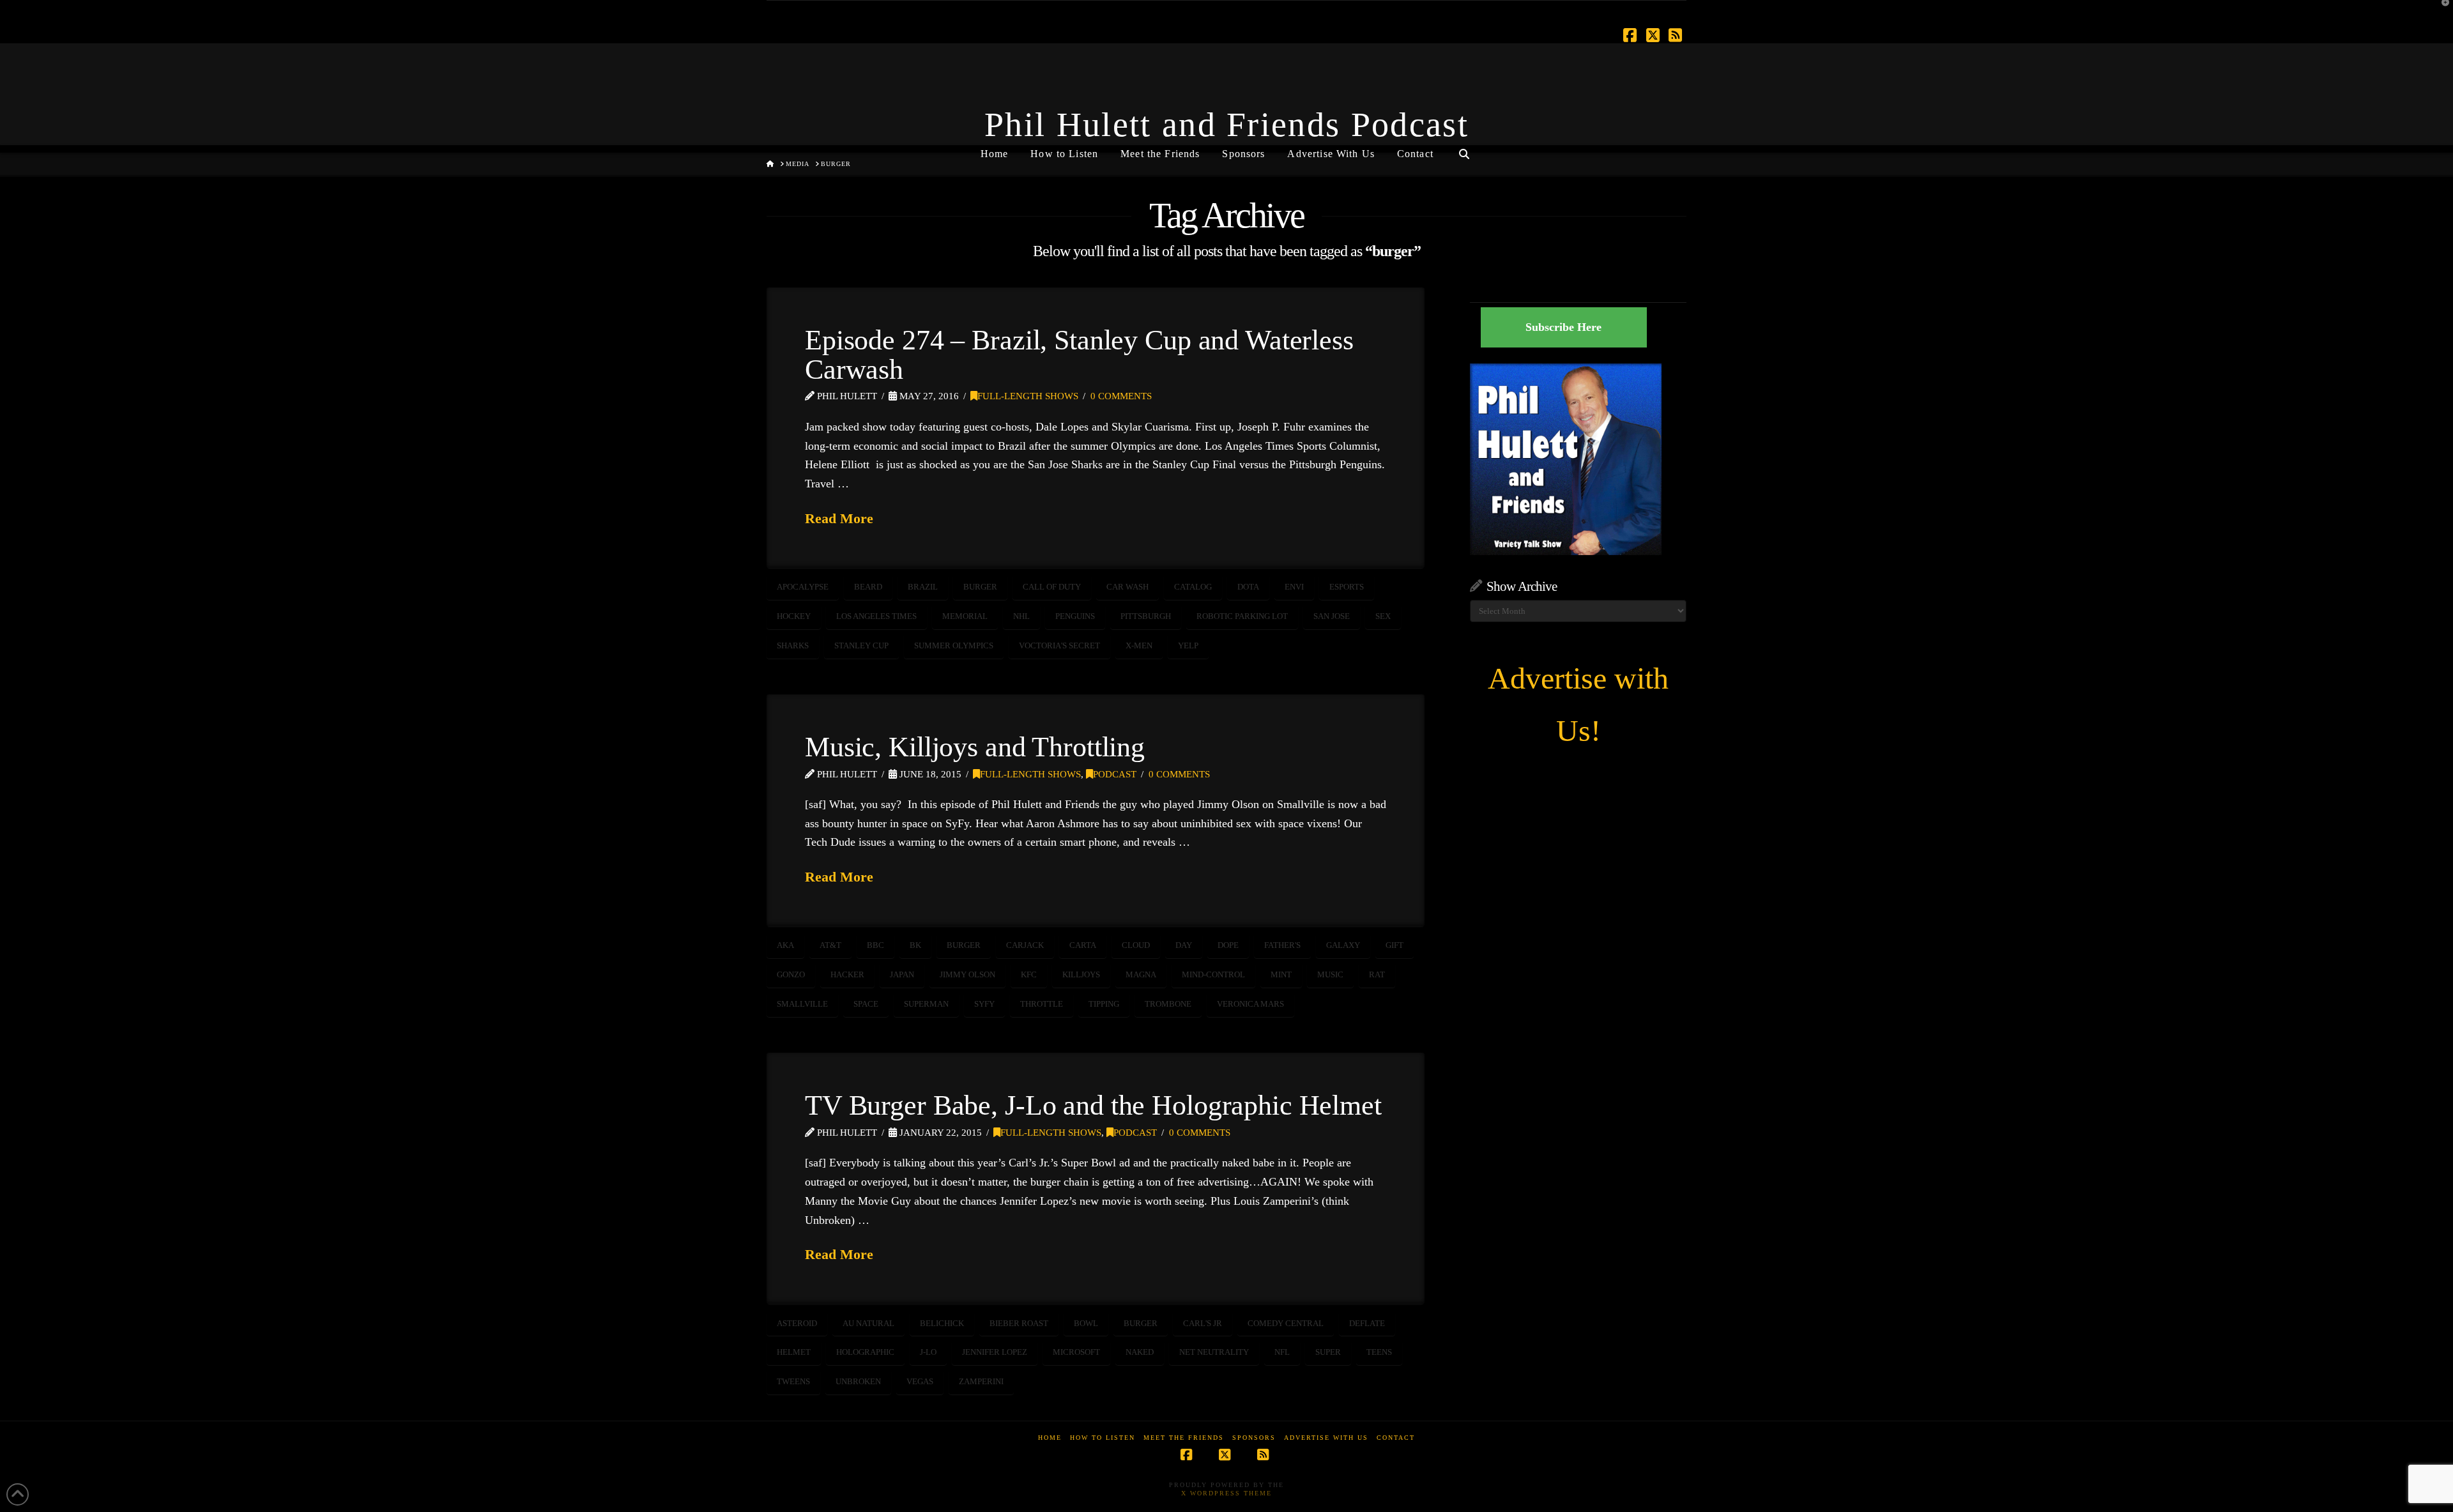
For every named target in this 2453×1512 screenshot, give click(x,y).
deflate (1367, 1323)
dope (1228, 945)
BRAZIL (923, 587)
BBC (875, 945)
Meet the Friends (1184, 1438)
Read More (839, 518)
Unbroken (858, 1381)
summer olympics (954, 645)
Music (1330, 974)
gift (1395, 945)
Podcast (1115, 774)
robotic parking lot (1242, 616)
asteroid (797, 1323)
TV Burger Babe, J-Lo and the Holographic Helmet (1093, 1105)
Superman (926, 1004)
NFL (1282, 1352)
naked (1140, 1352)
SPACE (866, 1004)
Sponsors (1254, 1438)
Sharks (793, 645)
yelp (1188, 645)
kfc (1029, 974)
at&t (830, 945)
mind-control (1213, 974)
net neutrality (1214, 1352)
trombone (1168, 1004)
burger (980, 587)
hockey (794, 616)
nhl (1021, 616)
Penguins (1075, 616)
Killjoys (1081, 974)
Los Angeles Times (876, 616)
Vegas (920, 1381)
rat (1377, 974)
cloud (1136, 945)
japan (902, 974)
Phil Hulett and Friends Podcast (1226, 125)
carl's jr (1203, 1323)
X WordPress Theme (1226, 1493)
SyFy (984, 1004)
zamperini (981, 1381)
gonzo (791, 974)
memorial (965, 616)
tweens (793, 1381)
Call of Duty (1052, 587)
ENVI (1294, 587)
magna (1141, 974)
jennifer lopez (995, 1352)
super (1328, 1352)
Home (1050, 1438)
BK (915, 945)
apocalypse (803, 587)
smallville (802, 1004)
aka (785, 945)
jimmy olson (967, 974)
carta (1083, 945)
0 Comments (1121, 396)
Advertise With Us (1326, 1438)
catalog (1193, 587)
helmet (794, 1352)
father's (1282, 945)
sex (1383, 616)
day (1184, 945)
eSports (1347, 587)
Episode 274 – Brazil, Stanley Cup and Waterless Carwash (1079, 355)
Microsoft (1076, 1352)
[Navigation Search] (1464, 149)
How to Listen (1103, 1438)
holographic (865, 1352)
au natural (868, 1323)
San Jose (1332, 616)
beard (868, 587)
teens (1379, 1352)
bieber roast (1019, 1323)
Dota (1248, 587)
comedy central (1286, 1323)
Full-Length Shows (1028, 396)
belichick (942, 1323)
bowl (1086, 1323)
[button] (2441, 12)
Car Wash (1127, 587)
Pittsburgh (1146, 616)
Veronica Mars (1250, 1004)
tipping (1104, 1004)
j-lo (928, 1352)
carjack (1025, 945)
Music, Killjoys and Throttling (975, 747)
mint (1281, 974)
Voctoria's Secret (1059, 645)
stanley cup (861, 645)
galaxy (1343, 945)
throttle (1042, 1004)
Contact (1396, 1438)
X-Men (1139, 645)
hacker (847, 974)
